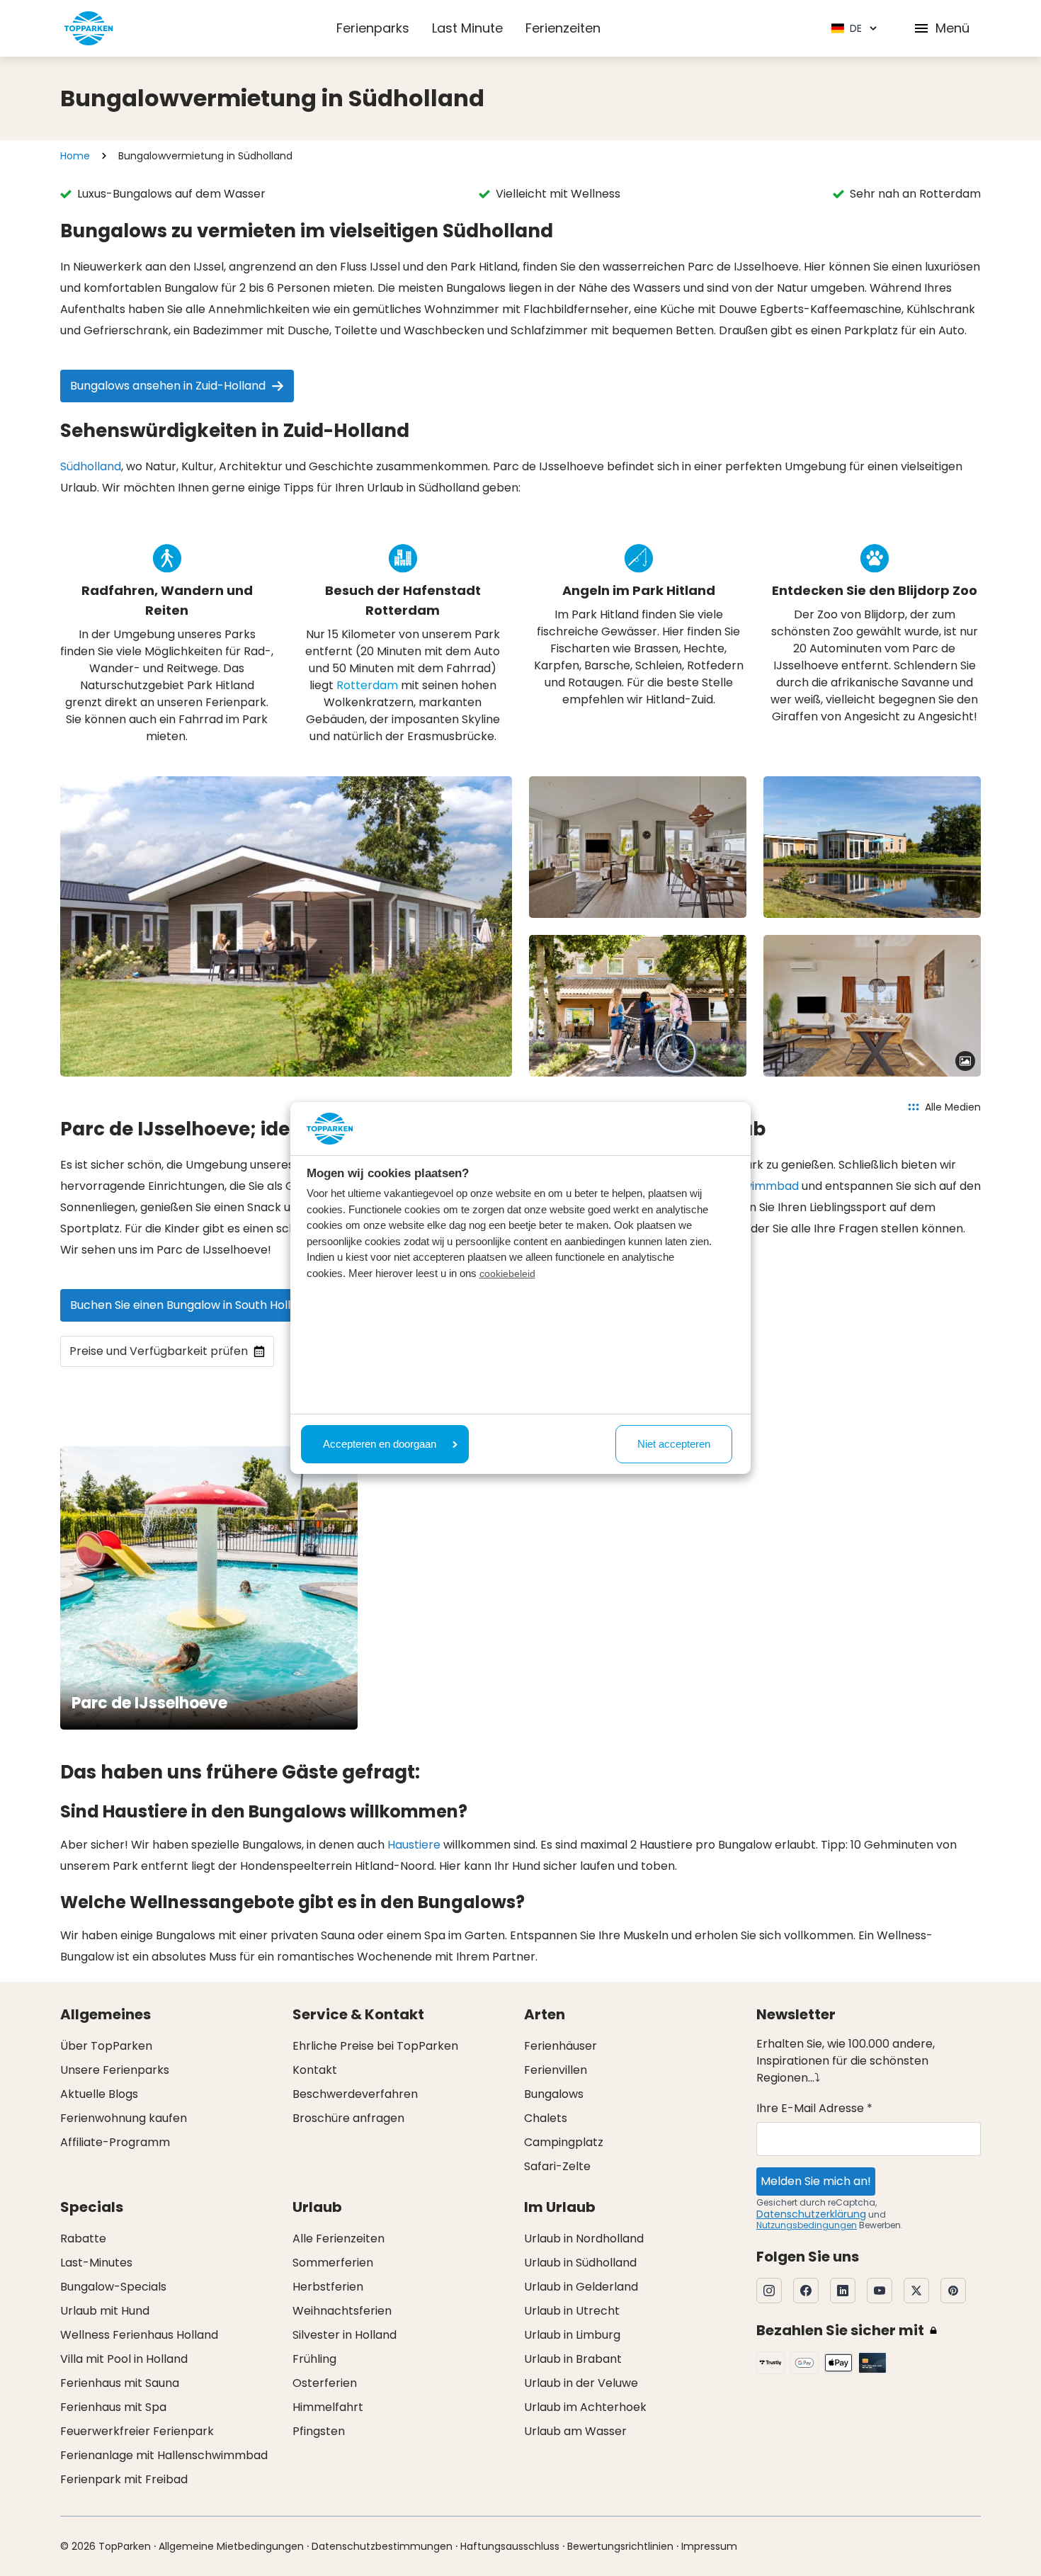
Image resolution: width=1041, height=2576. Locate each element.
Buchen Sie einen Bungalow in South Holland (191, 1305)
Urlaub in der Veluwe (581, 2383)
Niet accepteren (674, 1444)
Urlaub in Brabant (573, 2359)
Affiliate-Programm (115, 2142)
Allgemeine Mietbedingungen (231, 2546)
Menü (952, 28)
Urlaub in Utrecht (572, 2311)
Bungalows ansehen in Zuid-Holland (168, 386)
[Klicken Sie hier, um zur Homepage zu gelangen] (89, 28)
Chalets (546, 2118)
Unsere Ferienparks (115, 2070)
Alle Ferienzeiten (339, 2239)
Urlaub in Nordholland (584, 2239)
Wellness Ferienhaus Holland (139, 2335)
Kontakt (315, 2070)
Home (75, 156)
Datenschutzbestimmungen (382, 2546)
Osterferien (325, 2383)
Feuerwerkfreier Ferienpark (137, 2431)
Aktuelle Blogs (99, 2094)
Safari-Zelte (557, 2166)
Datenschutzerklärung (811, 2214)
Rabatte (83, 2239)
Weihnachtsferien (342, 2311)
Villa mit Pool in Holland (124, 2359)
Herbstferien (328, 2287)
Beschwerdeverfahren (355, 2094)
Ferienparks (373, 28)
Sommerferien (333, 2263)
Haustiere (414, 1845)
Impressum (709, 2546)
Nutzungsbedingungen (807, 2225)
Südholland (91, 466)
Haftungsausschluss (510, 2546)
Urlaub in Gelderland (581, 2287)
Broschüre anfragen (348, 2118)
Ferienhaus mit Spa (113, 2407)
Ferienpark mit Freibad (124, 2479)
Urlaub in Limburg (572, 2335)
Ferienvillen (556, 2070)
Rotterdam (367, 685)
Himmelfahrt (328, 2407)
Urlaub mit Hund (105, 2311)
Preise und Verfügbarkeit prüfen (159, 1351)
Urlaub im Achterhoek (585, 2407)
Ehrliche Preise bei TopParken (375, 2046)
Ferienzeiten (563, 28)
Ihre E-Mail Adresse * (814, 2108)
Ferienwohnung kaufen (124, 2118)
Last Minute (467, 28)
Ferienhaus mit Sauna (120, 2383)
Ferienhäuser (561, 2046)
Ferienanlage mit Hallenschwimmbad (164, 2455)
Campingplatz (564, 2142)
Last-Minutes (96, 2263)
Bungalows (554, 2094)
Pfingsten (319, 2431)
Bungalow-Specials (113, 2287)
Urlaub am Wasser (575, 2431)
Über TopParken (106, 2046)
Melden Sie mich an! (816, 2181)
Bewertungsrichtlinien (620, 2546)
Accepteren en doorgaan (380, 1444)
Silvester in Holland (345, 2335)
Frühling (314, 2359)
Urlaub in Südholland (580, 2263)
